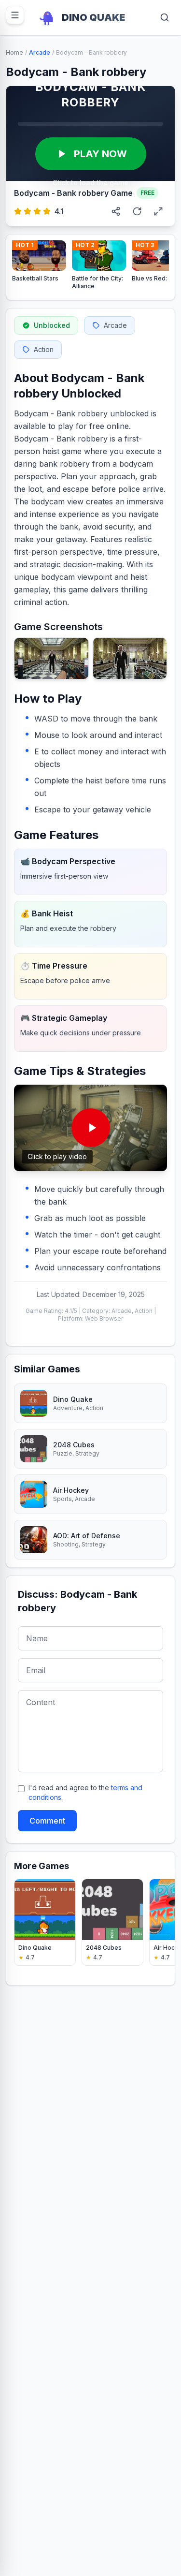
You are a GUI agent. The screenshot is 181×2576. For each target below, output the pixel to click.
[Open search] (165, 17)
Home (14, 52)
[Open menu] (15, 15)
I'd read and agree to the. (85, 1792)
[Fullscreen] (158, 211)
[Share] (116, 211)
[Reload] (137, 211)
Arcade (40, 52)
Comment (47, 1821)
